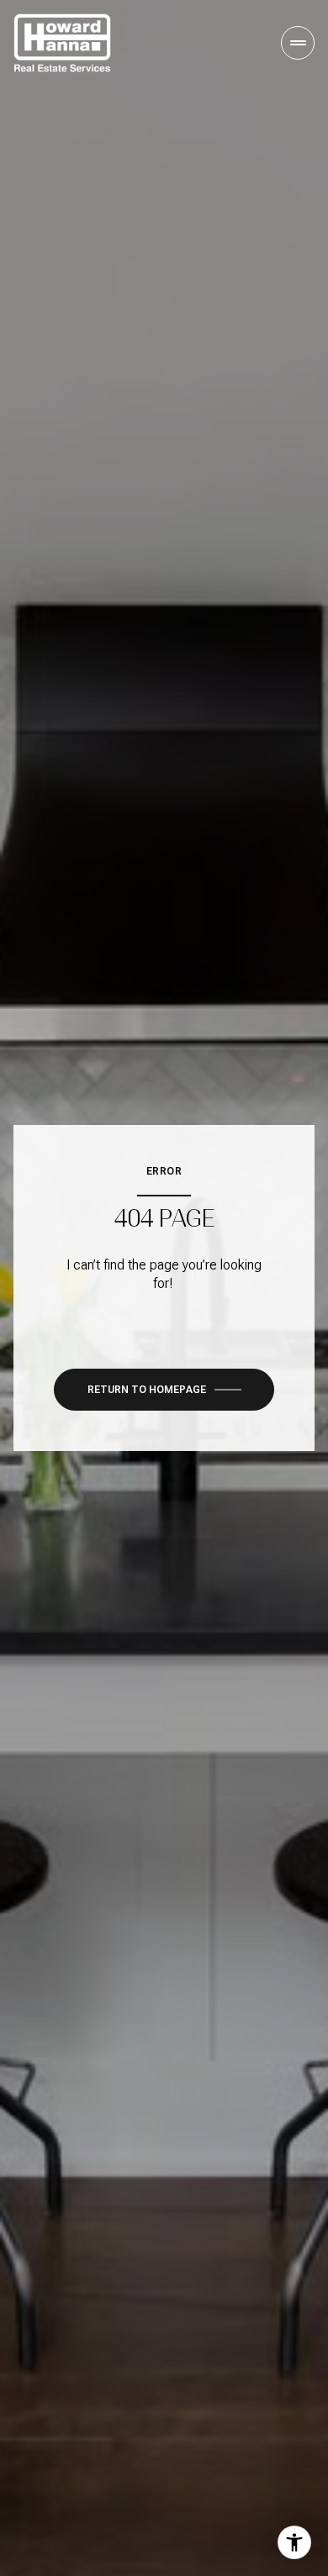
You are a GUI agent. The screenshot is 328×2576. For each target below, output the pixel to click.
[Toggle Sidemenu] (298, 43)
